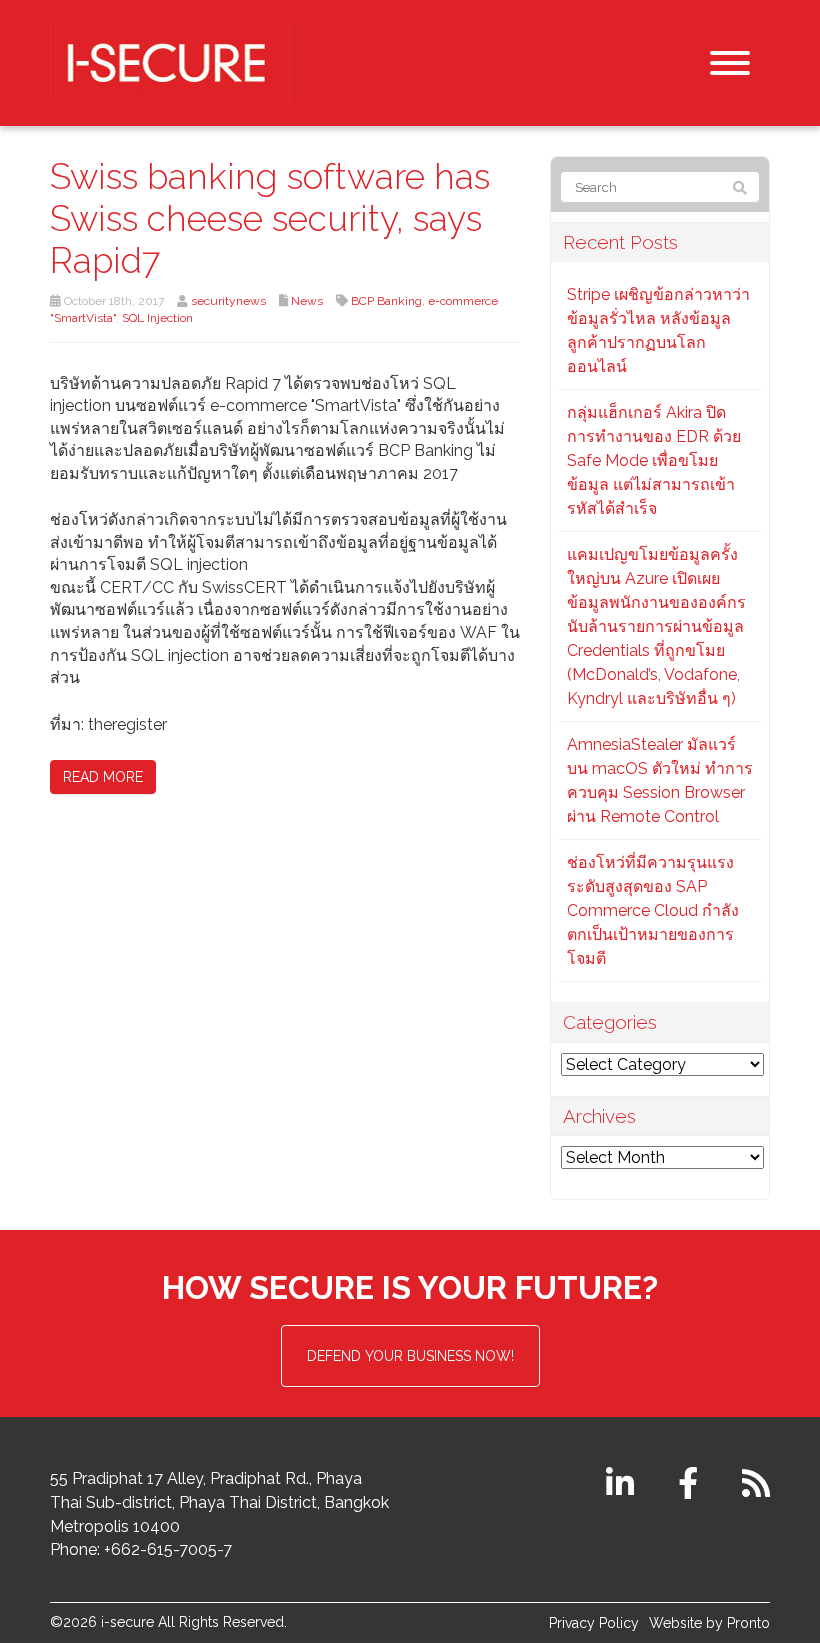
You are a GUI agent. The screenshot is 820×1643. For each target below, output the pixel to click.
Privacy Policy (594, 1623)
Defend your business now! (410, 1356)
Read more (103, 777)
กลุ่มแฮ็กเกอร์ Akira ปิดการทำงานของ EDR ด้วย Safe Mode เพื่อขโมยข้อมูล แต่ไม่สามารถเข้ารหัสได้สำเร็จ (654, 460)
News (307, 301)
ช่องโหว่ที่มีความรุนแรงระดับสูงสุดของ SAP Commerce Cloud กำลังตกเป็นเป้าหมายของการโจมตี (653, 910)
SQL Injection (157, 318)
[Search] (740, 188)
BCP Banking (386, 301)
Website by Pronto (709, 1623)
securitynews (228, 301)
